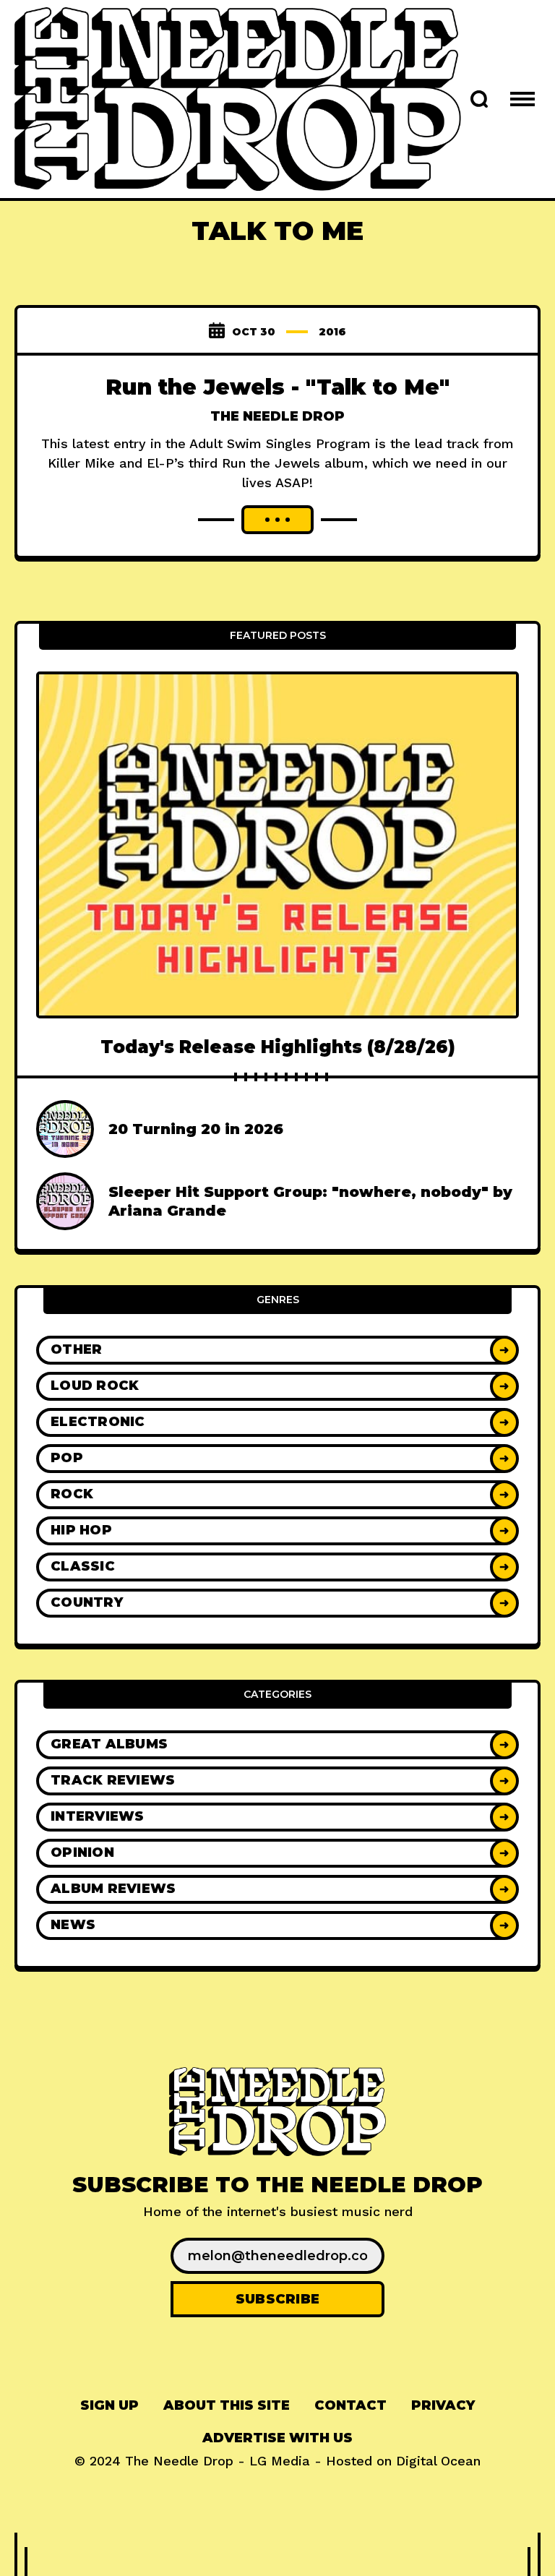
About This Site (227, 2405)
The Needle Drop (277, 416)
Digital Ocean (438, 2461)
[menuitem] (109, 2406)
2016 (332, 332)
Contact (350, 2405)
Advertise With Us (277, 2438)
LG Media (280, 2461)
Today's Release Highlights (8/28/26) (278, 1047)
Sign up (109, 2405)
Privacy (443, 2405)
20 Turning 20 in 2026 (196, 1129)
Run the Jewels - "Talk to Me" (277, 387)
